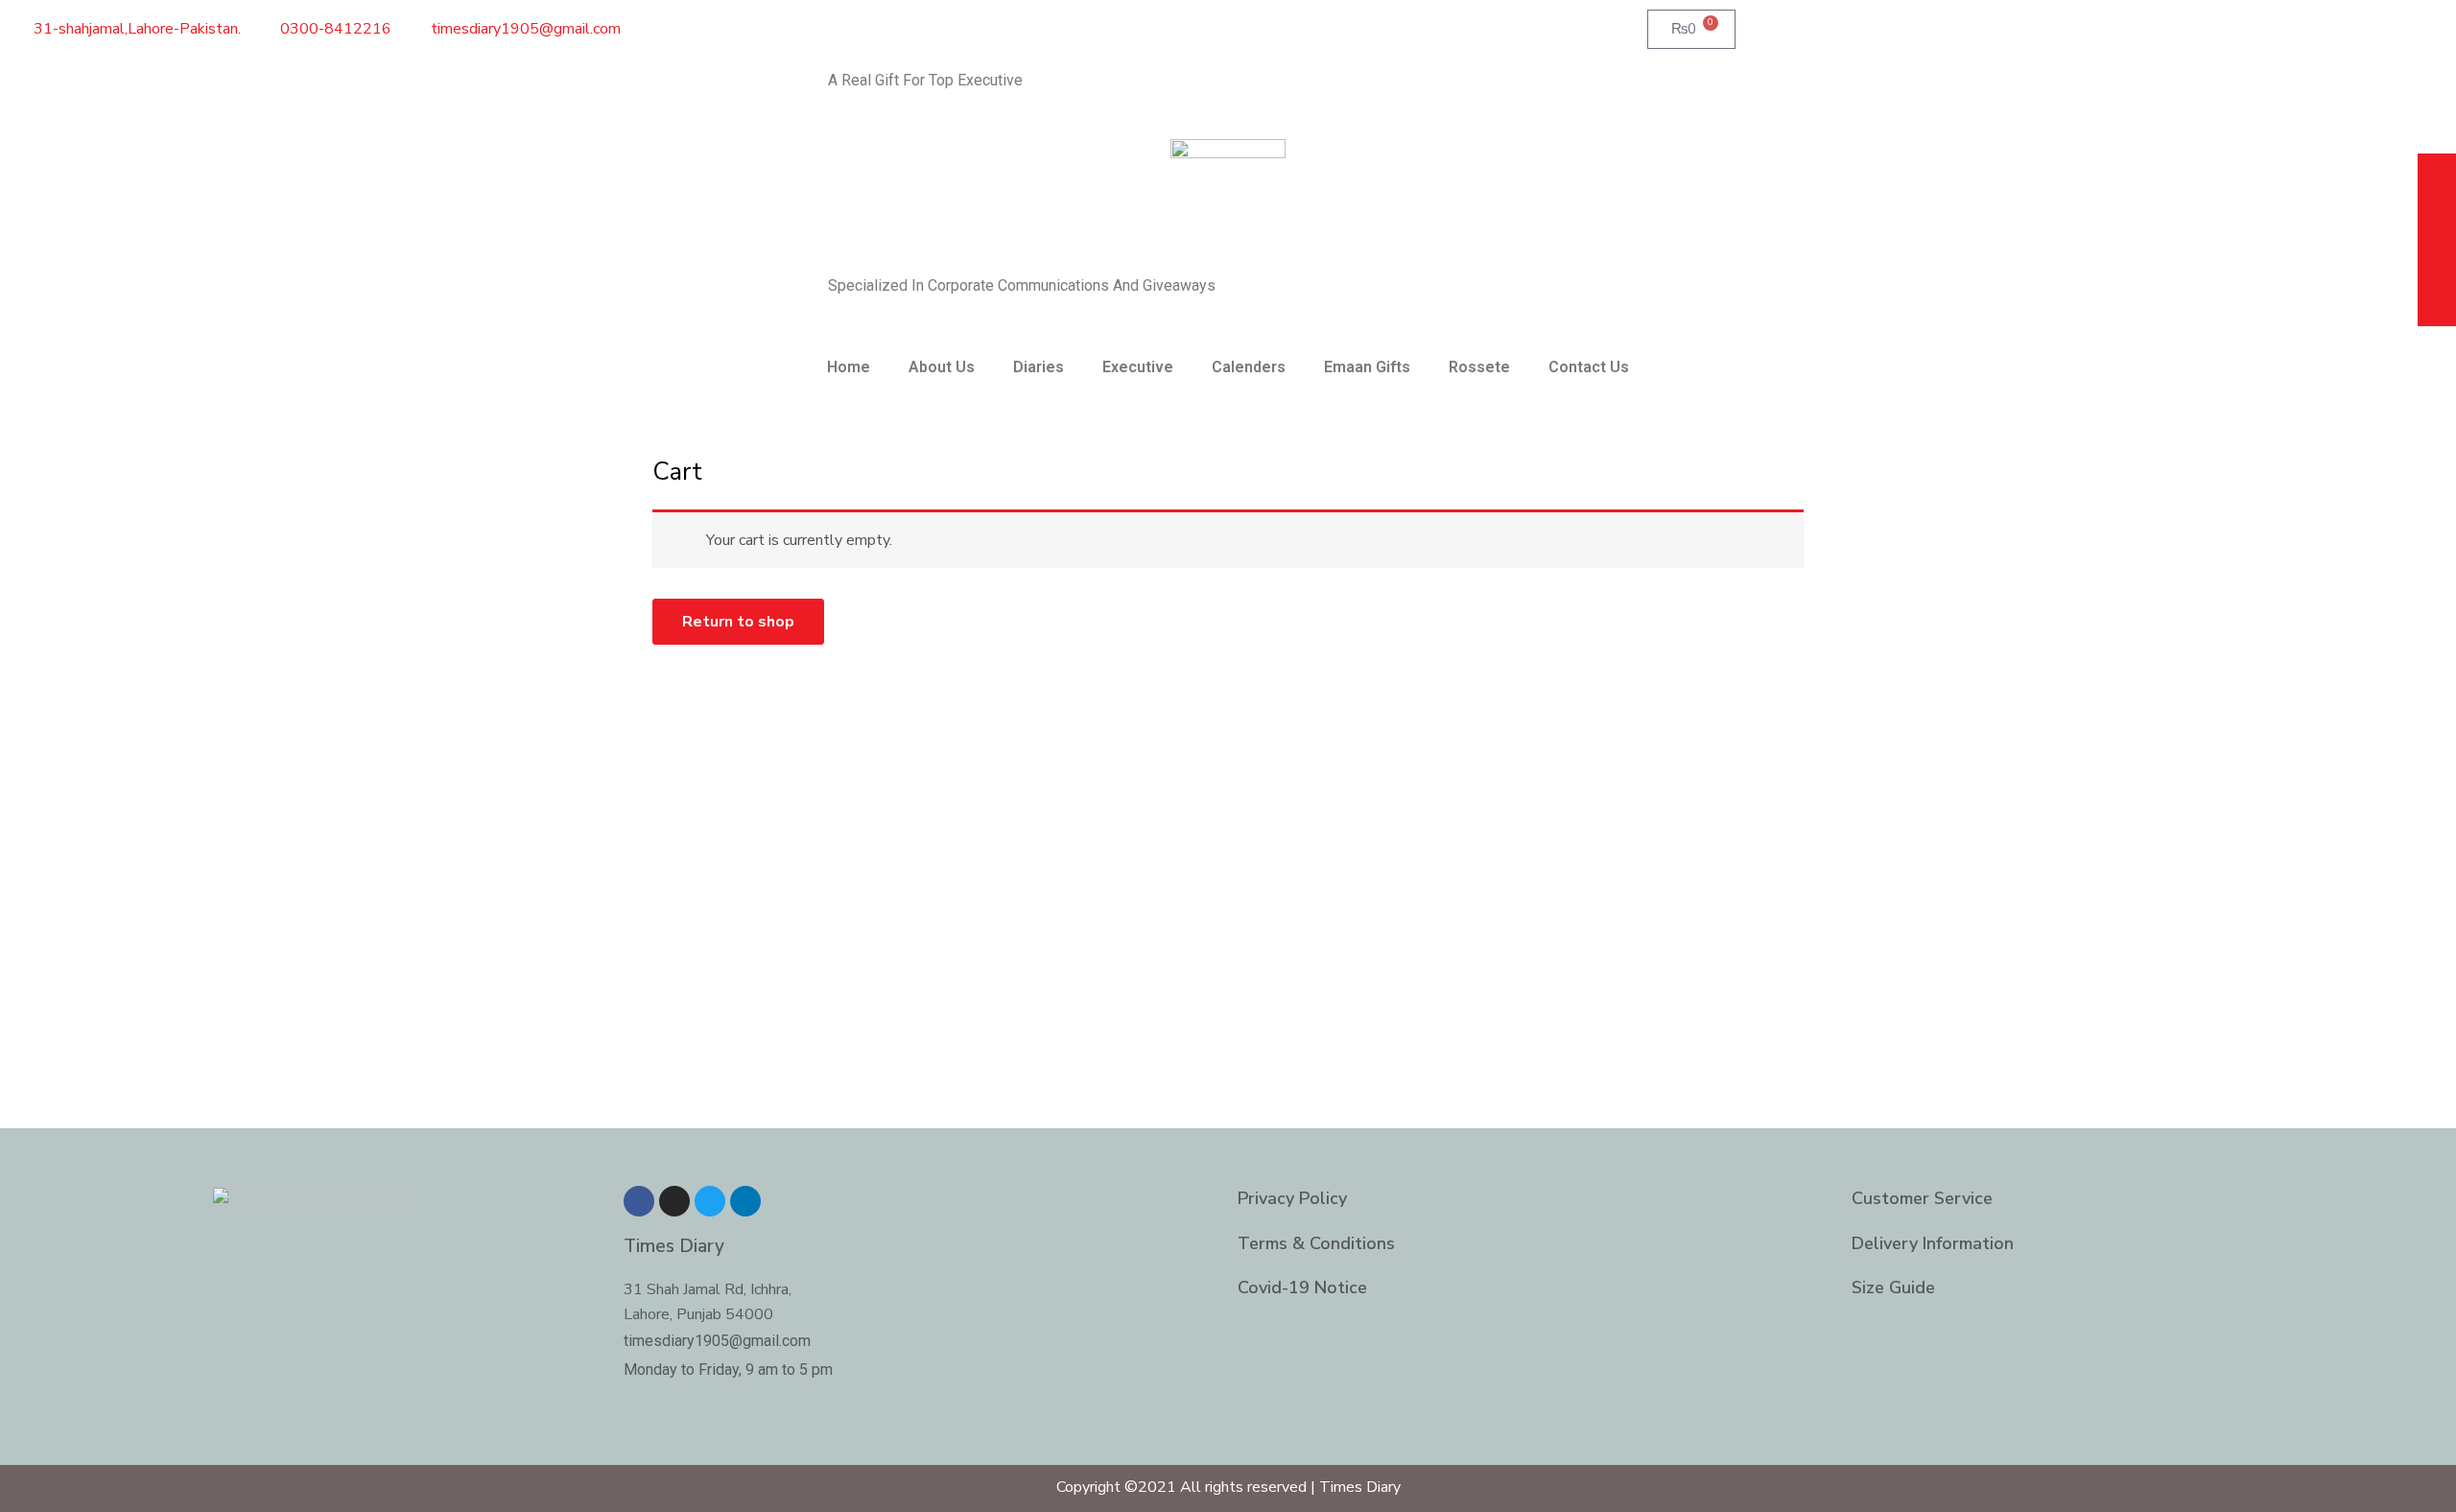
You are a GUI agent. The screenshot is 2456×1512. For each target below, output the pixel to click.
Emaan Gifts (1367, 367)
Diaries (1039, 367)
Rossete (1479, 367)
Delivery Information (1933, 1243)
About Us (942, 367)
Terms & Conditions (1316, 1243)
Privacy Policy (1292, 1198)
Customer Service (1922, 1198)
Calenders (1249, 367)
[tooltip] (2437, 175)
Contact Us (1589, 367)
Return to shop (738, 622)
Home (849, 367)
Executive (1138, 367)
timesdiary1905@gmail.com (717, 1341)
